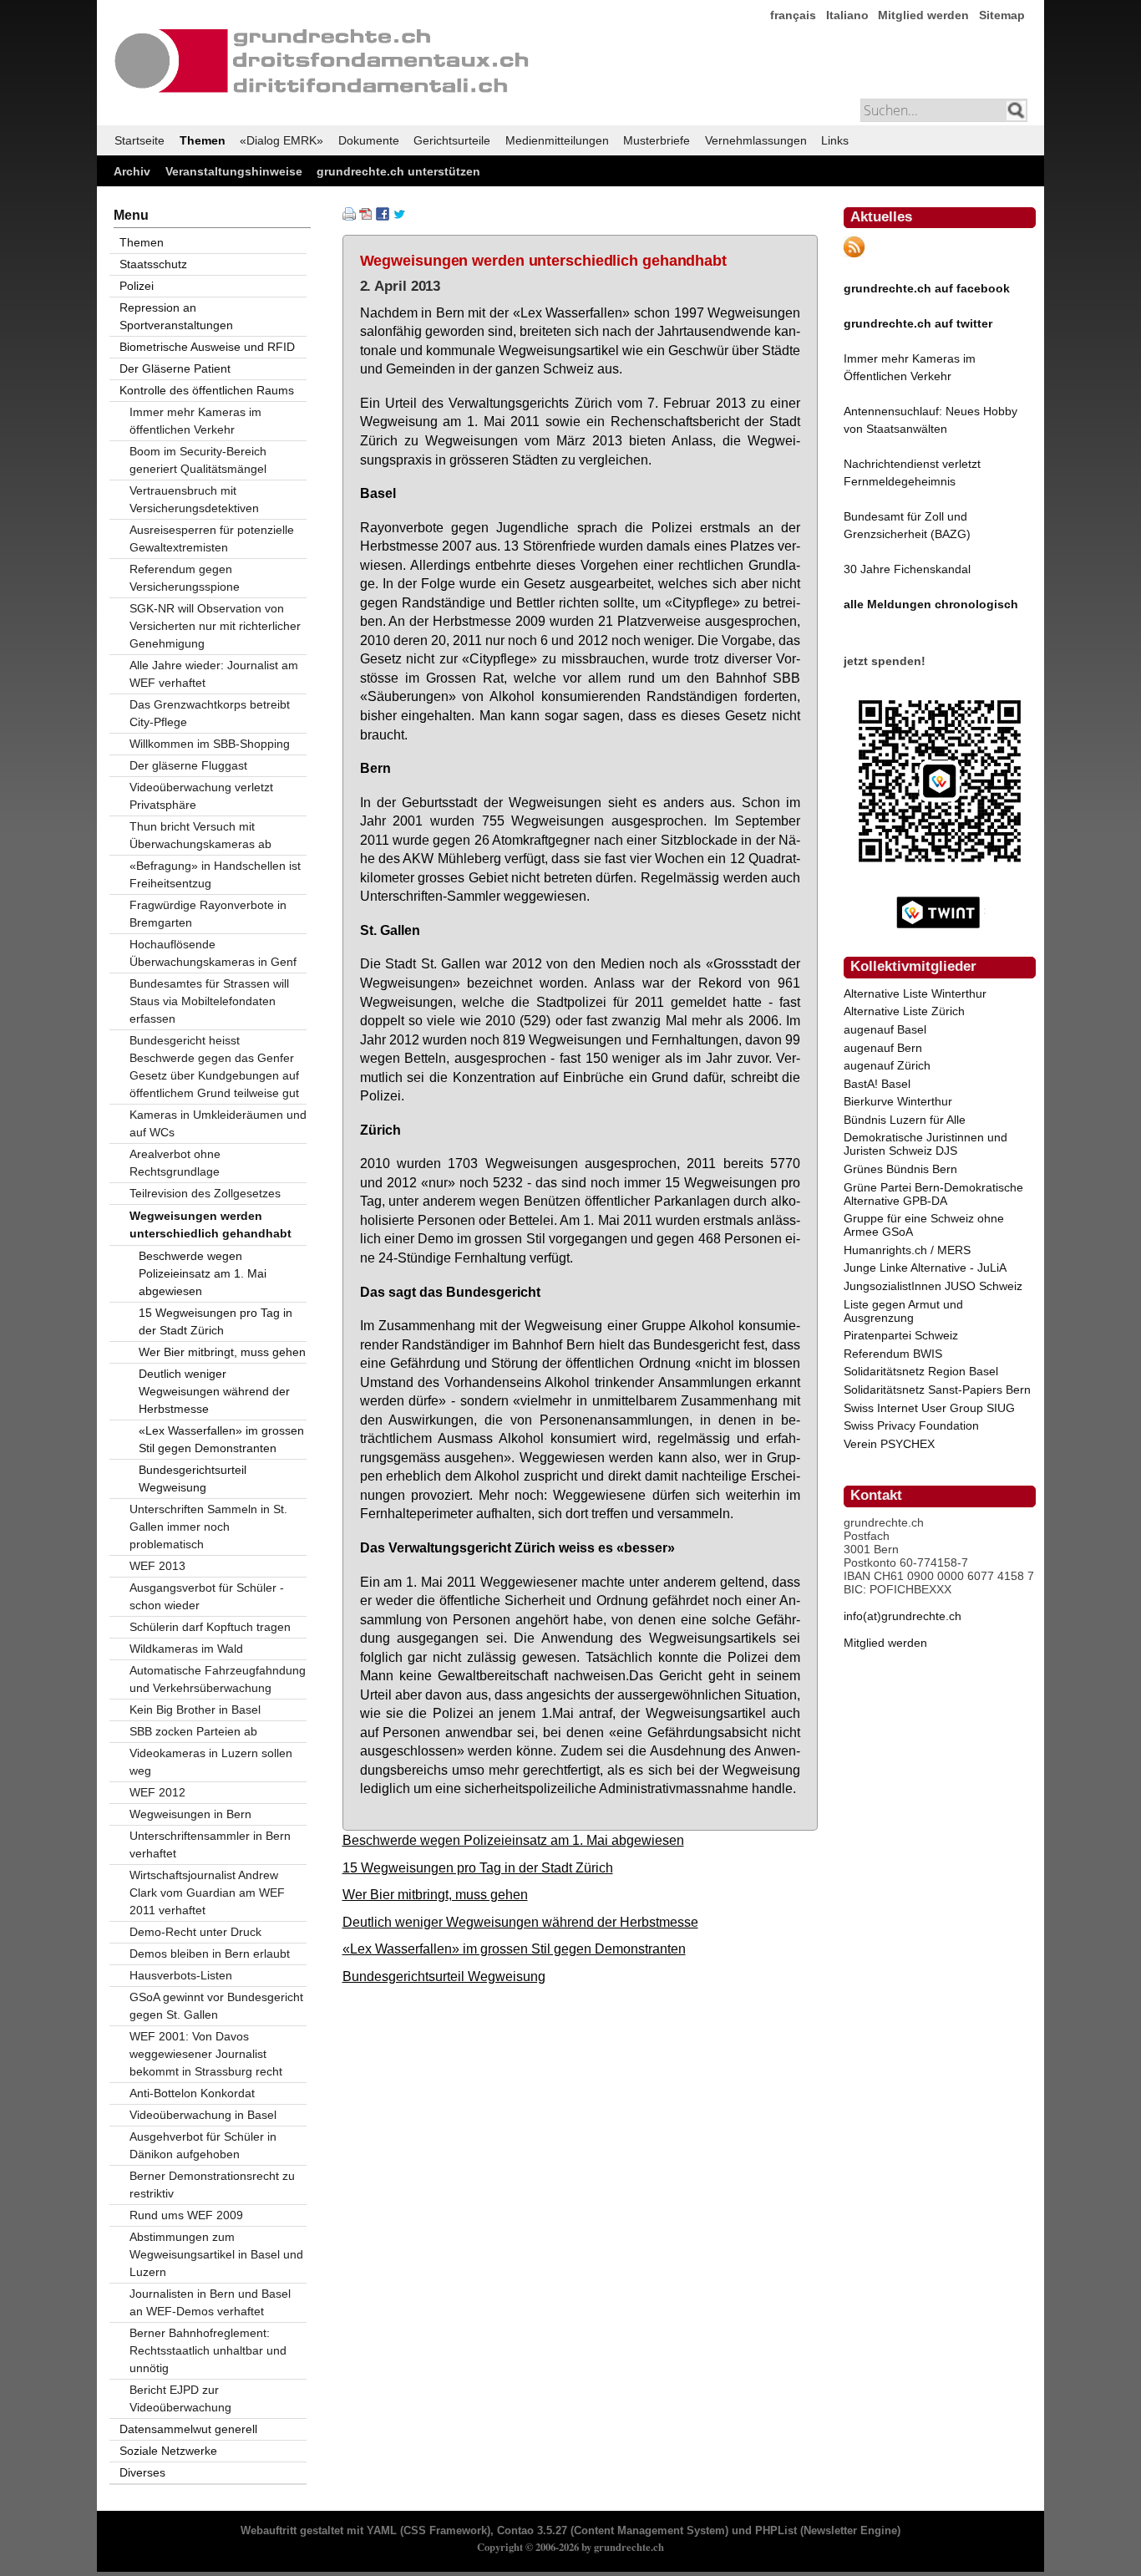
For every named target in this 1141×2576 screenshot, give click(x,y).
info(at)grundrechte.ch (903, 1616)
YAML (382, 2531)
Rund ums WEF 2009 (186, 2215)
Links (835, 140)
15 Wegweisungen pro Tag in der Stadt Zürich (478, 1867)
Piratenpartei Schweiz (901, 1335)
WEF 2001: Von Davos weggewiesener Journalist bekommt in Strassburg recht (206, 2054)
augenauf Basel (885, 1029)
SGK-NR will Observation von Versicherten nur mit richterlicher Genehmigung (215, 626)
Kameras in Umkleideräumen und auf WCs (218, 1123)
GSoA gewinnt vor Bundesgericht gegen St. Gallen (216, 2006)
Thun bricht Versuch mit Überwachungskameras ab (200, 835)
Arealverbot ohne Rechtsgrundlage (175, 1163)
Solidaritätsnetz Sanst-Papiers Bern (937, 1390)
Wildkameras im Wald (186, 1649)
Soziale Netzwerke (168, 2451)
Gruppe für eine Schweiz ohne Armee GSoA (924, 1225)
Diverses (142, 2472)
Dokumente (369, 140)
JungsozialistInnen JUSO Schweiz (933, 1286)
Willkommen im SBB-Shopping (210, 744)
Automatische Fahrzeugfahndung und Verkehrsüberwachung (218, 1679)
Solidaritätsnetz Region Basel (921, 1371)
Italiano (847, 15)
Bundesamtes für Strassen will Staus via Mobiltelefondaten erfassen (209, 1001)
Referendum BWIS (893, 1354)
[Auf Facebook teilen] (383, 216)
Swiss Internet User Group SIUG (929, 1408)
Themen (203, 140)
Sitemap (1002, 15)
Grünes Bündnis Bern (900, 1169)
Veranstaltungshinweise (234, 171)
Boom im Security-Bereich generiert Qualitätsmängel (198, 460)
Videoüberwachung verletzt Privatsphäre (201, 796)
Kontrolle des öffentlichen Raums (207, 390)
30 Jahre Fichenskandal (907, 569)
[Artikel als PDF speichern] (366, 216)
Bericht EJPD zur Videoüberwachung (180, 2398)
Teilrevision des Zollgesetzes (205, 1193)
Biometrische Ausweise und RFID (207, 347)
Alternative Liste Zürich (904, 1011)
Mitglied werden (923, 15)
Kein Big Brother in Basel (195, 1710)
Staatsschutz (153, 264)
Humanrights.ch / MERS (907, 1250)
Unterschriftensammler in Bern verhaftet (210, 1844)
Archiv (132, 171)
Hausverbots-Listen (181, 1975)
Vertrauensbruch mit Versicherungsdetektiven (194, 499)
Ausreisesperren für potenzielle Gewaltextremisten (212, 539)
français (793, 15)
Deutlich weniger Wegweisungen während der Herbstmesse (520, 1922)
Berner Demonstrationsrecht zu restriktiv (212, 2185)
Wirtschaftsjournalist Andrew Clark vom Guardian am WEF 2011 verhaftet (207, 1893)
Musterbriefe (657, 140)
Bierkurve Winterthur (898, 1101)
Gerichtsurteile (452, 140)
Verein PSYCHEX (889, 1444)
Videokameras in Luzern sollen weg (211, 1762)
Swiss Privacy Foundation (911, 1425)
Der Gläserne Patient (175, 368)
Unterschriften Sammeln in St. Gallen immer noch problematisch (208, 1527)
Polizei (137, 286)
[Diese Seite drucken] (349, 216)
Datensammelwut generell (188, 2429)
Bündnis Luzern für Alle (905, 1120)
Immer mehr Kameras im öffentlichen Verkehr (195, 421)
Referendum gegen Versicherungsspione (185, 578)
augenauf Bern (883, 1048)
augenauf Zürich (887, 1065)
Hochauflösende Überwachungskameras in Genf (213, 953)
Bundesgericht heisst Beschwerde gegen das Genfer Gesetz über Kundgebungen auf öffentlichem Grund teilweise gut (214, 1067)
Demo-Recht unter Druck (195, 1932)
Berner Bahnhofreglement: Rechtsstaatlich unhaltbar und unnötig (208, 2350)
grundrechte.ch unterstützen (398, 171)
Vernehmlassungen (756, 140)
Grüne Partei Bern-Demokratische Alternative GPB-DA (933, 1194)
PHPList (776, 2531)
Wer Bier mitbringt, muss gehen (435, 1894)
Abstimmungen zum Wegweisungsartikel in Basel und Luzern (216, 2254)
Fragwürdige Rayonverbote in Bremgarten (208, 914)
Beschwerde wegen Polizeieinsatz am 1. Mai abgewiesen (513, 1840)
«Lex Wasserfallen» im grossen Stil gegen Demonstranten (514, 1949)
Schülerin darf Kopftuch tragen (210, 1627)
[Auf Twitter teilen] (399, 216)
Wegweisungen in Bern (190, 1814)
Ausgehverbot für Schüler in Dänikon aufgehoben (203, 2145)
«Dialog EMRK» (281, 140)
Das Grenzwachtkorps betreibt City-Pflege (210, 713)
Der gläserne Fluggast (188, 765)
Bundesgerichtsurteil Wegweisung (444, 1976)
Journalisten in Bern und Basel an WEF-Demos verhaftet (210, 2302)
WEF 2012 (157, 1792)
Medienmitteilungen (557, 140)
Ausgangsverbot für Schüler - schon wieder (207, 1596)
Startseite (139, 140)
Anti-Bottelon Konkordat (192, 2093)
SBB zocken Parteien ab (193, 1731)
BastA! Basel (877, 1084)
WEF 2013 (157, 1566)
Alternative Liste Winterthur (915, 993)
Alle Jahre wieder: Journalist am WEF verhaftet (214, 674)
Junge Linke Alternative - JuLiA (925, 1268)
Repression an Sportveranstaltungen (176, 316)
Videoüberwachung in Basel (203, 2115)
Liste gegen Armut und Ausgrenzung (903, 1311)
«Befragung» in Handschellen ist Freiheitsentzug (215, 874)
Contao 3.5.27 (532, 2531)
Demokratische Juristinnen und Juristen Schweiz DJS (925, 1144)
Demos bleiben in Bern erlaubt (210, 1954)
